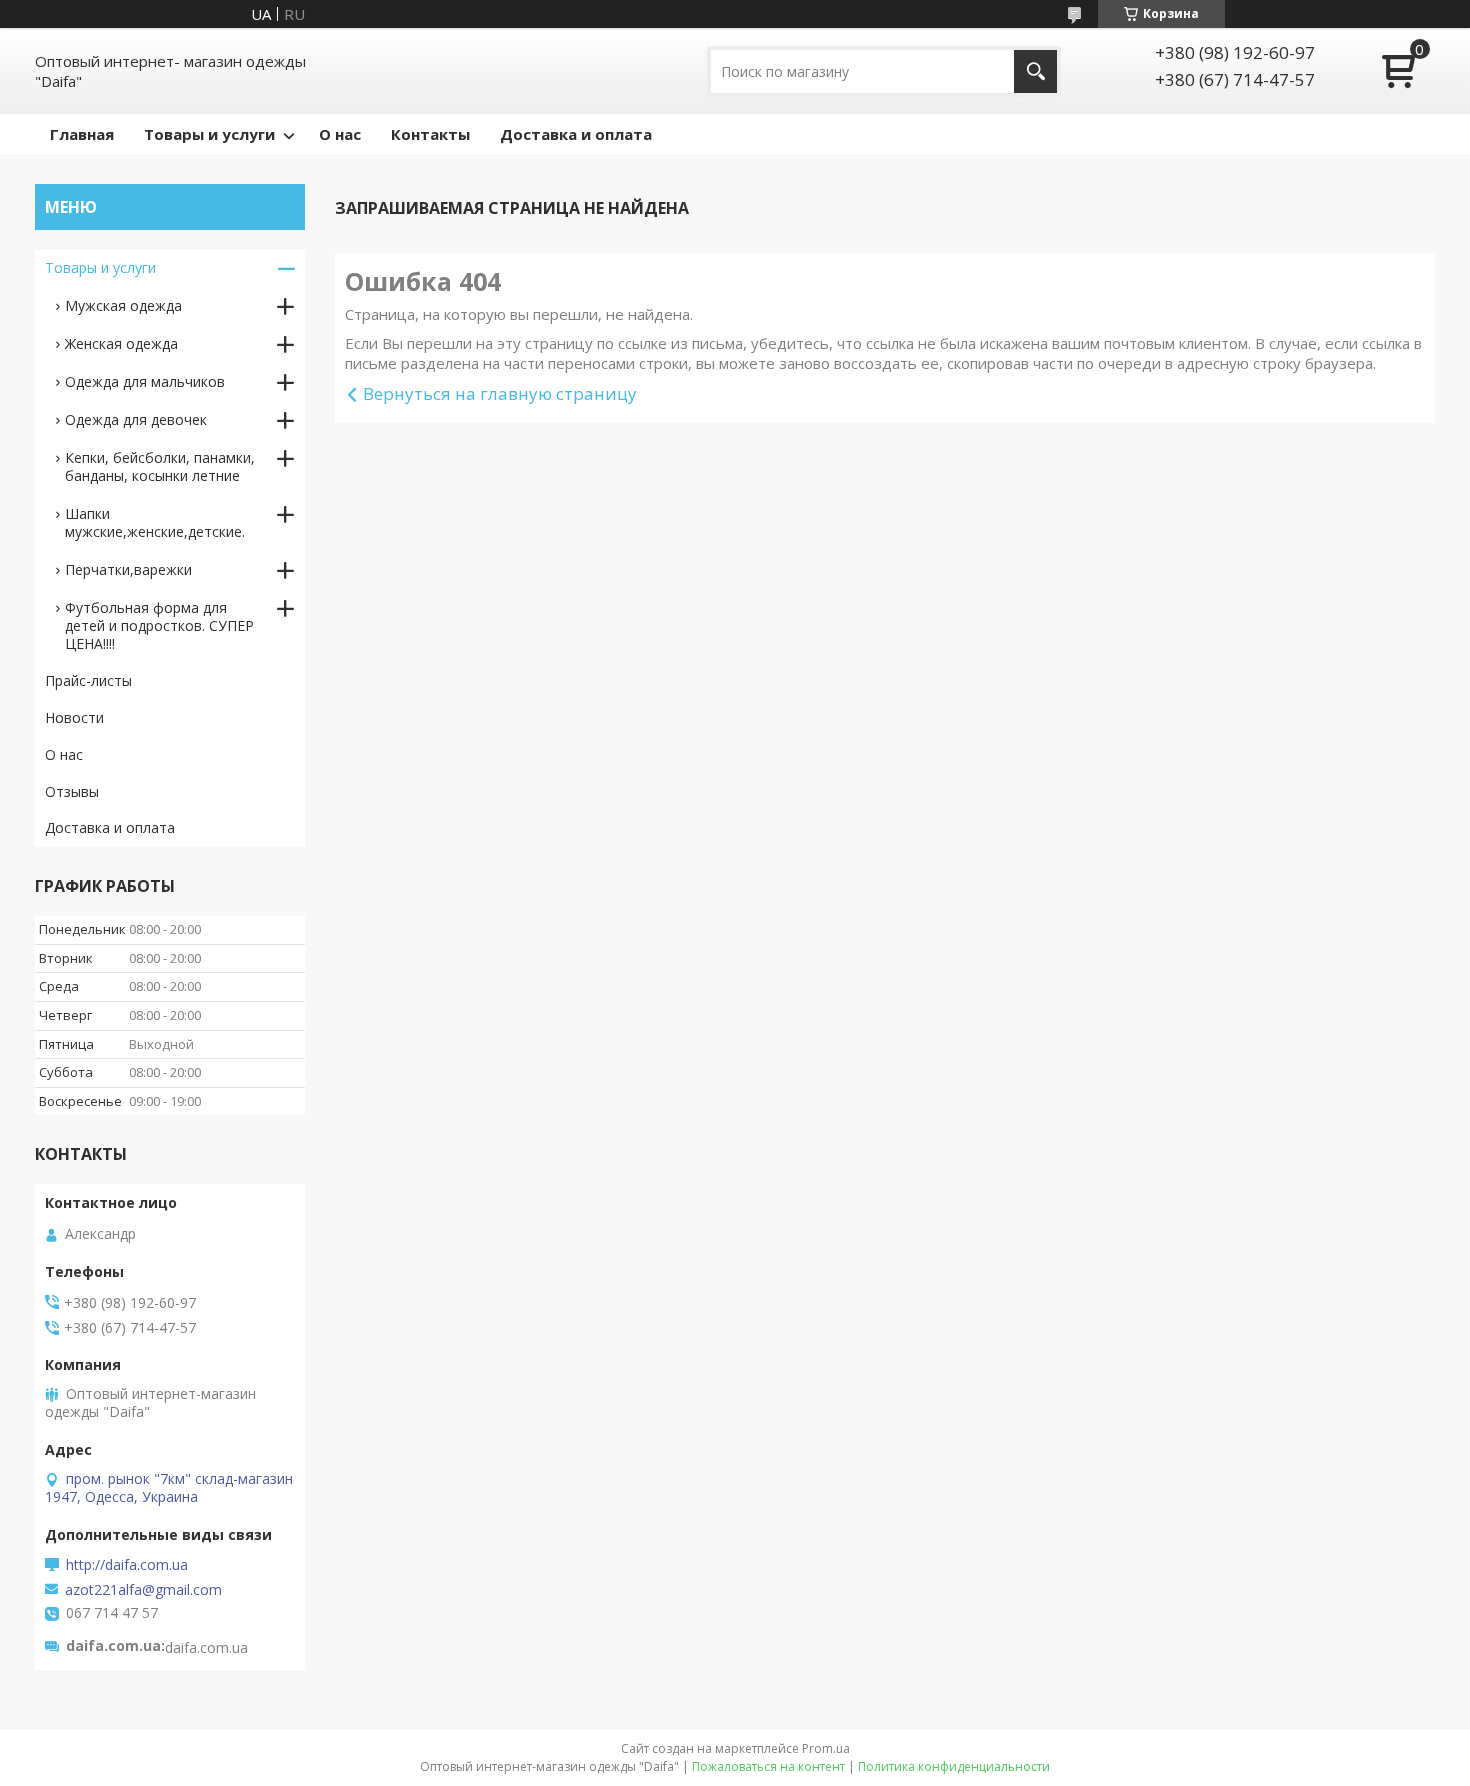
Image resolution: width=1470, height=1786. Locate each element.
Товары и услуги (209, 134)
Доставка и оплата (576, 134)
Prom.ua (826, 1748)
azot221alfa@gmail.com (143, 1590)
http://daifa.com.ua (127, 1565)
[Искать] (1035, 71)
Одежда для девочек (136, 419)
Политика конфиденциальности (954, 1766)
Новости (74, 717)
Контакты (430, 134)
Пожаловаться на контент (768, 1766)
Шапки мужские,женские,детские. (155, 522)
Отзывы (72, 791)
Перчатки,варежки (128, 569)
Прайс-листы (88, 680)
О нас (340, 134)
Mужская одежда (123, 305)
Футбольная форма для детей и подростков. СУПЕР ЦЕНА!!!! (159, 625)
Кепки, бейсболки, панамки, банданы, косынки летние (160, 466)
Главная (82, 134)
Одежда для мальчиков (145, 381)
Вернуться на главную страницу (500, 393)
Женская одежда (121, 343)
